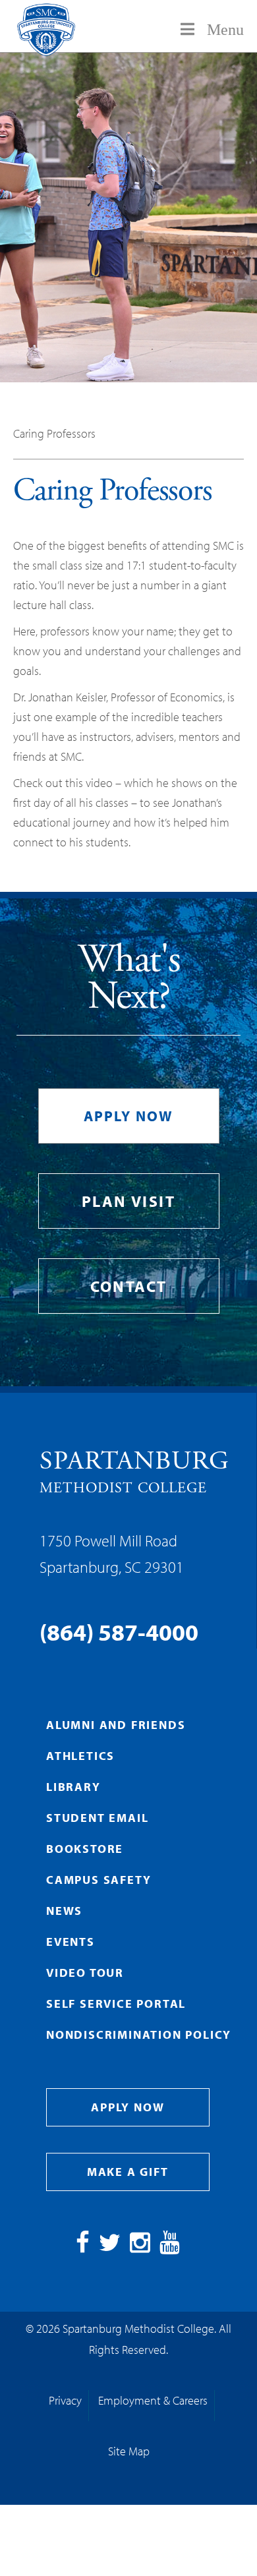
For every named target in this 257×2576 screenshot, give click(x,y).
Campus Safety (99, 1880)
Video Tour (85, 1973)
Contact (129, 1286)
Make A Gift (128, 2172)
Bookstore (85, 1849)
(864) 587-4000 (119, 1631)
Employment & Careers (153, 2400)
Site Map (129, 2451)
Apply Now (129, 1116)
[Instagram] (140, 2247)
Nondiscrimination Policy (139, 2034)
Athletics (80, 1756)
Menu (225, 30)
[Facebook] (83, 2247)
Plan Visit (128, 1201)
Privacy (65, 2400)
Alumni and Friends (116, 1725)
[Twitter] (110, 2247)
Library (73, 1787)
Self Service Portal (116, 2004)
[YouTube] (170, 2247)
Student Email (97, 1818)
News (64, 1911)
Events (71, 1942)
